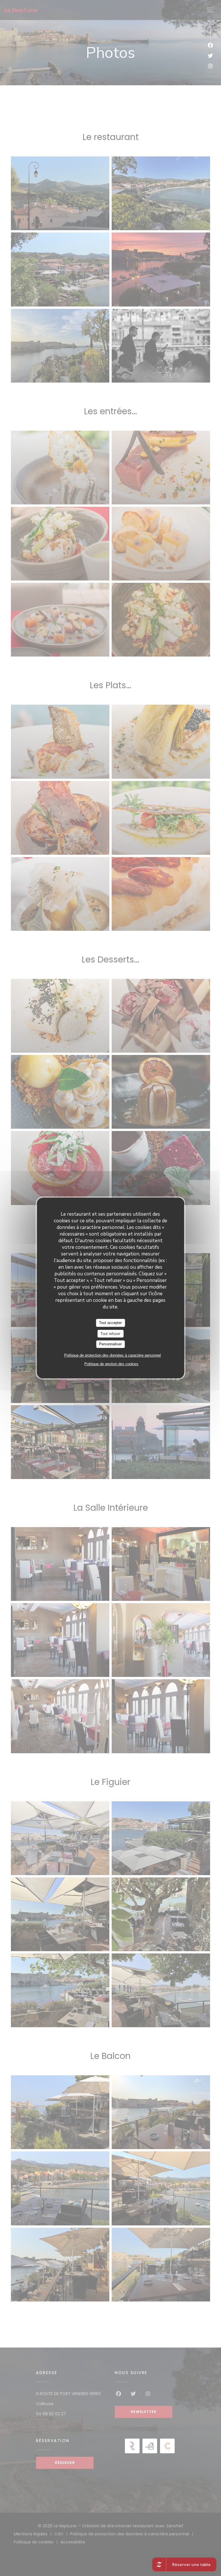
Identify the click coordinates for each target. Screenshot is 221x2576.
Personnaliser (110, 1344)
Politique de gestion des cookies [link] (111, 1364)
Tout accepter (110, 1323)
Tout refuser (110, 1334)
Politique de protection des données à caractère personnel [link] (113, 1355)
